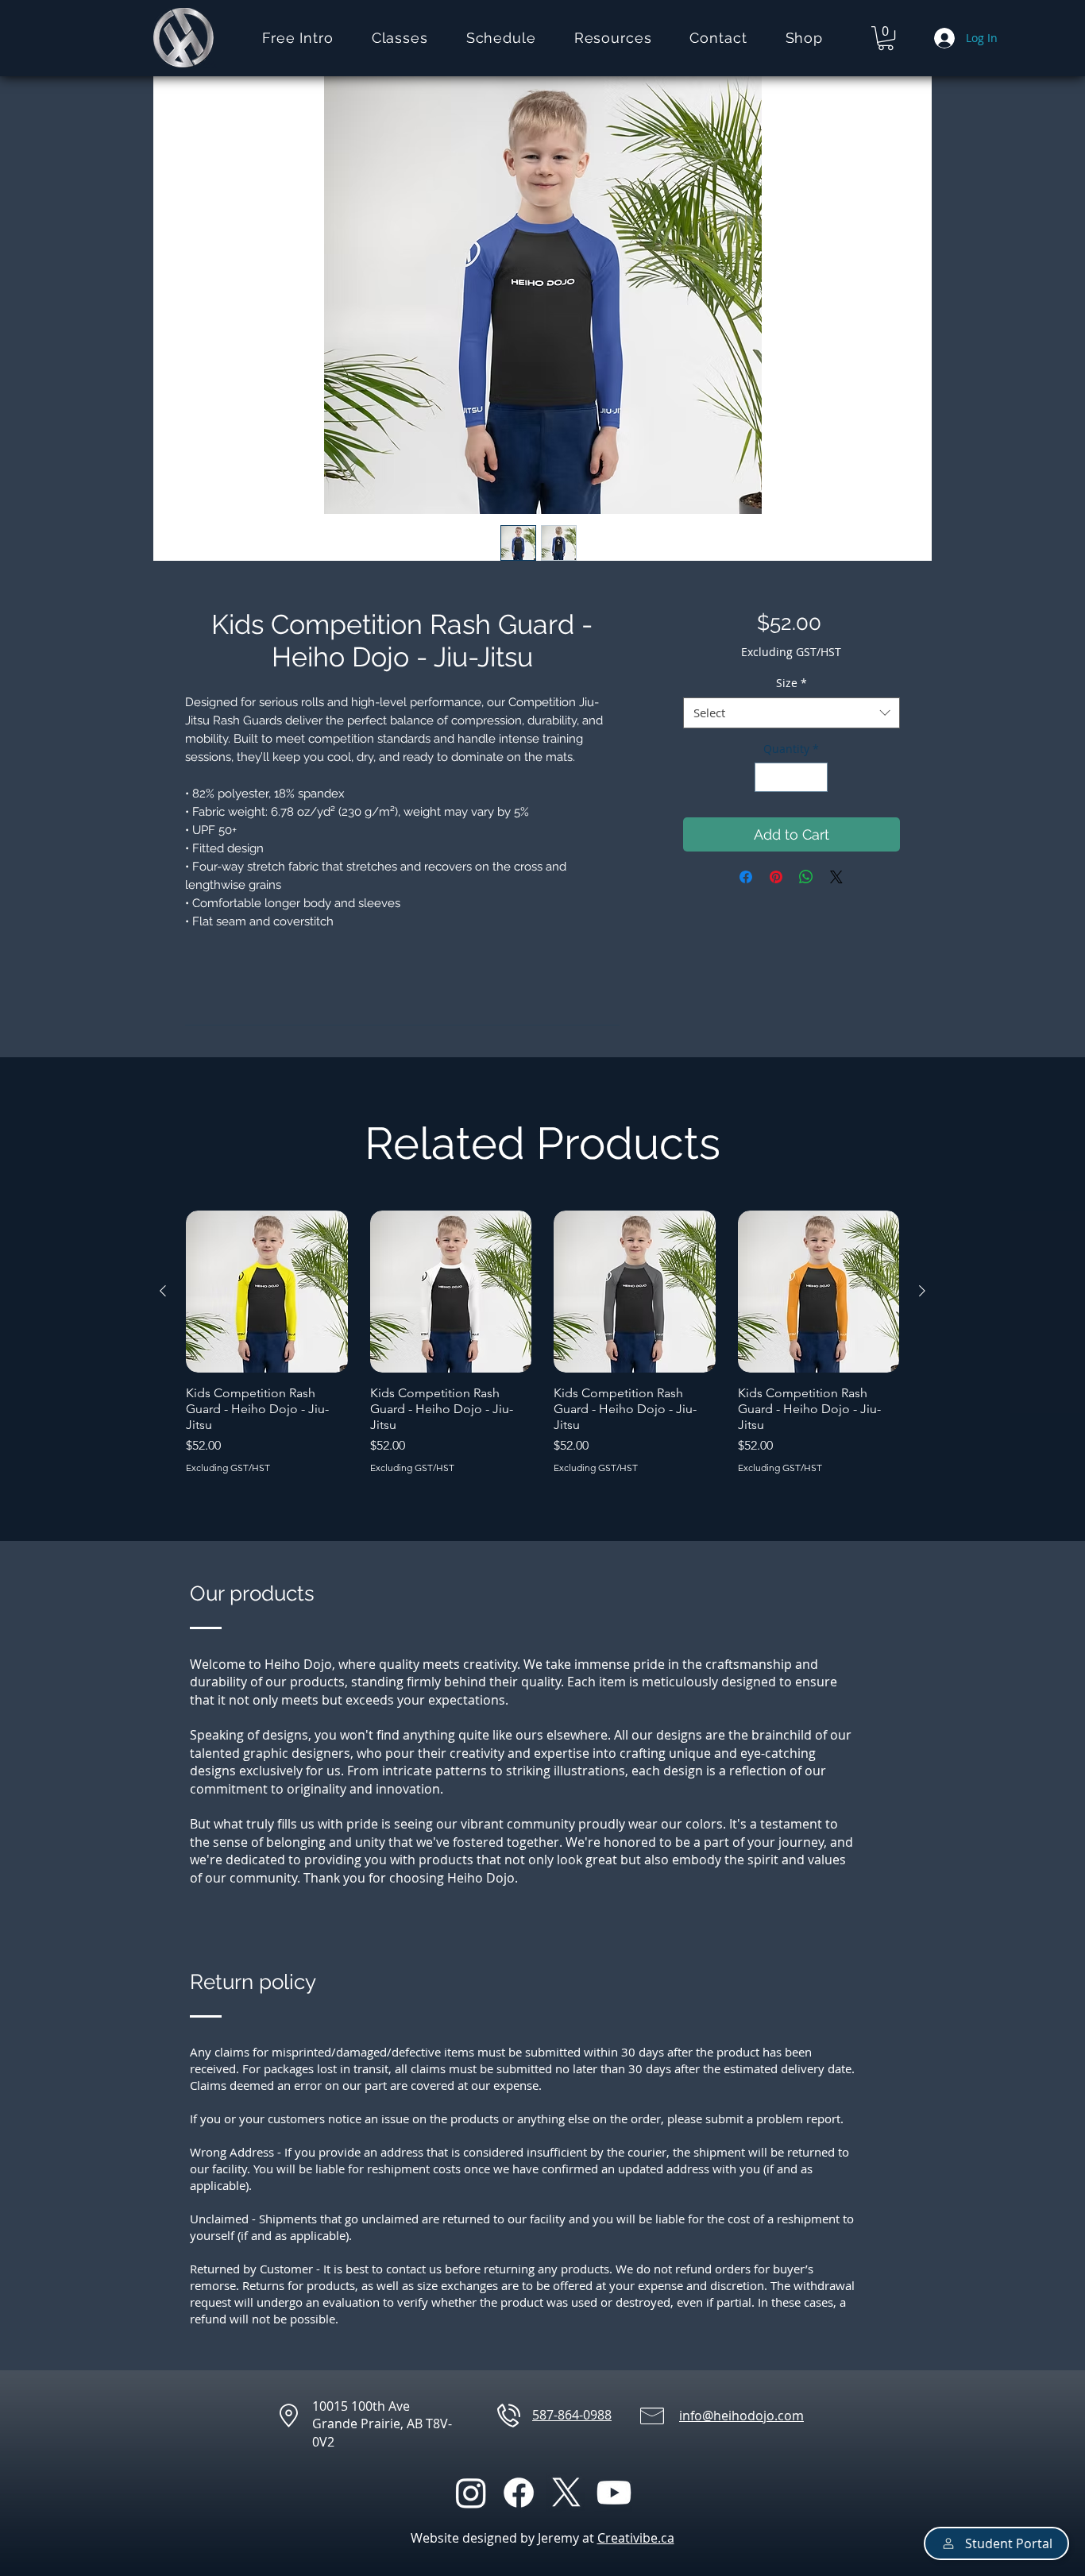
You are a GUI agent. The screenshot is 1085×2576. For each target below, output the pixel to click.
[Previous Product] (163, 1291)
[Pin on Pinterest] (776, 877)
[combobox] (792, 713)
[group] (542, 1342)
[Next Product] (922, 1291)
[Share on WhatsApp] (806, 877)
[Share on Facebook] (746, 877)
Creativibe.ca (636, 2538)
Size (792, 683)
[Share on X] (836, 877)
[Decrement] (767, 777)
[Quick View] (267, 1292)
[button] (400, 38)
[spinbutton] (791, 777)
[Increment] (815, 777)
